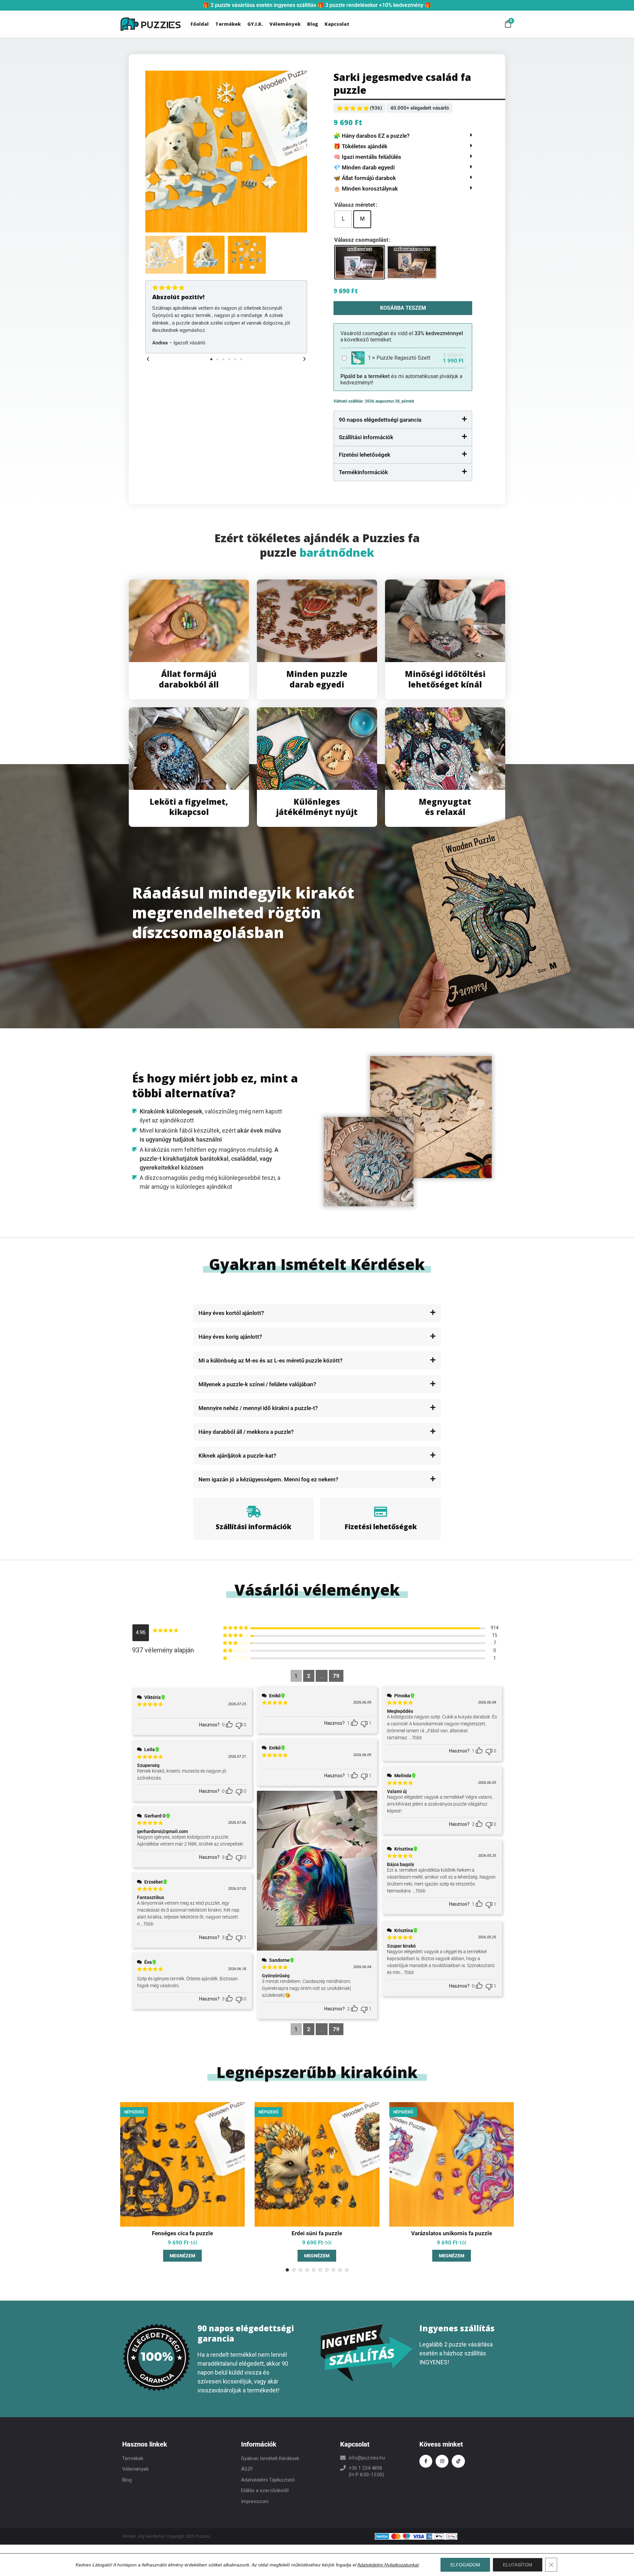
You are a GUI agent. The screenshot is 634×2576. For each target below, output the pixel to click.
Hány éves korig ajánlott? (230, 1337)
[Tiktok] (458, 2461)
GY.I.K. (255, 24)
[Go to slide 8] (334, 2270)
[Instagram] (442, 2461)
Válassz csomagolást (361, 240)
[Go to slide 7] (327, 2270)
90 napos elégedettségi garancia (380, 420)
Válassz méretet (355, 205)
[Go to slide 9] (340, 2270)
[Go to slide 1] (287, 2270)
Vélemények (285, 24)
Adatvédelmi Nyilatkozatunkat (388, 2565)
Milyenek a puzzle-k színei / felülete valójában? (257, 1384)
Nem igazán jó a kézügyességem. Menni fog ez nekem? (268, 1479)
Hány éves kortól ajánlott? (231, 1313)
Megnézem (182, 2256)
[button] (148, 359)
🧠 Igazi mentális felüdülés (367, 157)
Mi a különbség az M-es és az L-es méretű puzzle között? (270, 1360)
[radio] (343, 219)
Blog (313, 24)
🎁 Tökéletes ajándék (360, 146)
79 (336, 1676)
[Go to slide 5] (314, 2270)
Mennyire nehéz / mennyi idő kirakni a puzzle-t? (258, 1408)
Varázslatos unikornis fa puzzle (452, 2233)
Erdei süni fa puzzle (317, 2233)
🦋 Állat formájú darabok (365, 178)
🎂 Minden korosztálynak (366, 189)
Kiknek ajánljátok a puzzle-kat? (237, 1456)
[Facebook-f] (426, 2461)
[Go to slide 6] (320, 2270)
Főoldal (200, 24)
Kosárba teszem (403, 308)
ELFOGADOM (465, 2565)
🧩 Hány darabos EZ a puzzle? (371, 136)
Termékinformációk (363, 472)
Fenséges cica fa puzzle (182, 2233)
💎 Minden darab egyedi (364, 167)
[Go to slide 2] (294, 2270)
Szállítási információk (366, 437)
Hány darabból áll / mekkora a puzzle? (246, 1432)
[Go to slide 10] (347, 2270)
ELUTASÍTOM (518, 2565)
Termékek (228, 24)
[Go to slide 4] (307, 2270)
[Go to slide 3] (300, 2270)
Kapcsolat (337, 24)
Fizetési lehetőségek (365, 455)
